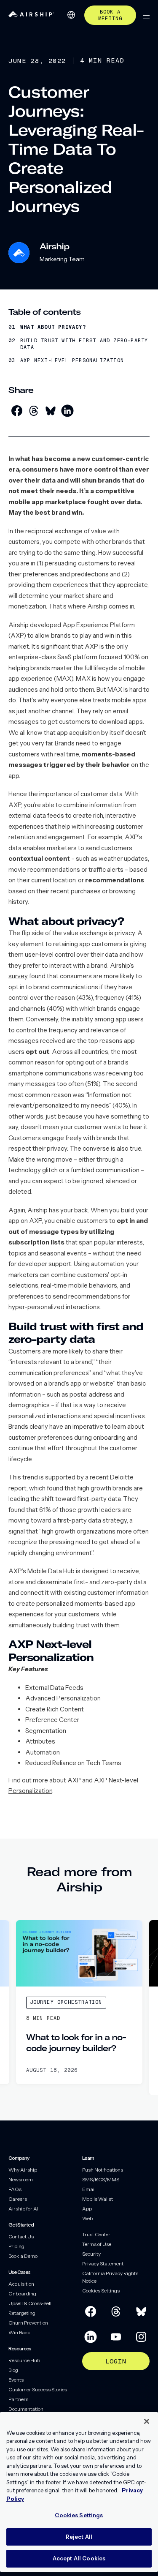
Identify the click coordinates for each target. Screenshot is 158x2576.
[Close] (147, 2421)
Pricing (16, 2246)
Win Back (19, 2332)
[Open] (146, 15)
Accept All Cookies (79, 2558)
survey (18, 976)
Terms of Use (97, 2244)
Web (87, 2218)
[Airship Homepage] (31, 15)
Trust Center (96, 2234)
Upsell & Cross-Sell (30, 2303)
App (87, 2209)
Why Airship (23, 2170)
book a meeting (110, 15)
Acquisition (21, 2284)
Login (116, 2361)
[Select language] (71, 15)
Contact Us (21, 2236)
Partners (18, 2399)
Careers (18, 2199)
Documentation (26, 2409)
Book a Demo (23, 2256)
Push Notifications (103, 2170)
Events (16, 2380)
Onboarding (22, 2294)
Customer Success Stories (38, 2389)
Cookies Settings (101, 2291)
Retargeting (22, 2313)
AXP (74, 1780)
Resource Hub (24, 2360)
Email (89, 2189)
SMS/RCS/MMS (101, 2179)
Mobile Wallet (98, 2199)
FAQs (15, 2189)
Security (91, 2254)
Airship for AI (23, 2209)
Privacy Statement (103, 2264)
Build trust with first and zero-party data (84, 344)
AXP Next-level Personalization (72, 361)
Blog (13, 2370)
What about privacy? (53, 327)
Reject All (79, 2537)
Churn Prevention (28, 2323)
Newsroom (21, 2179)
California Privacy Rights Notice (110, 2277)
